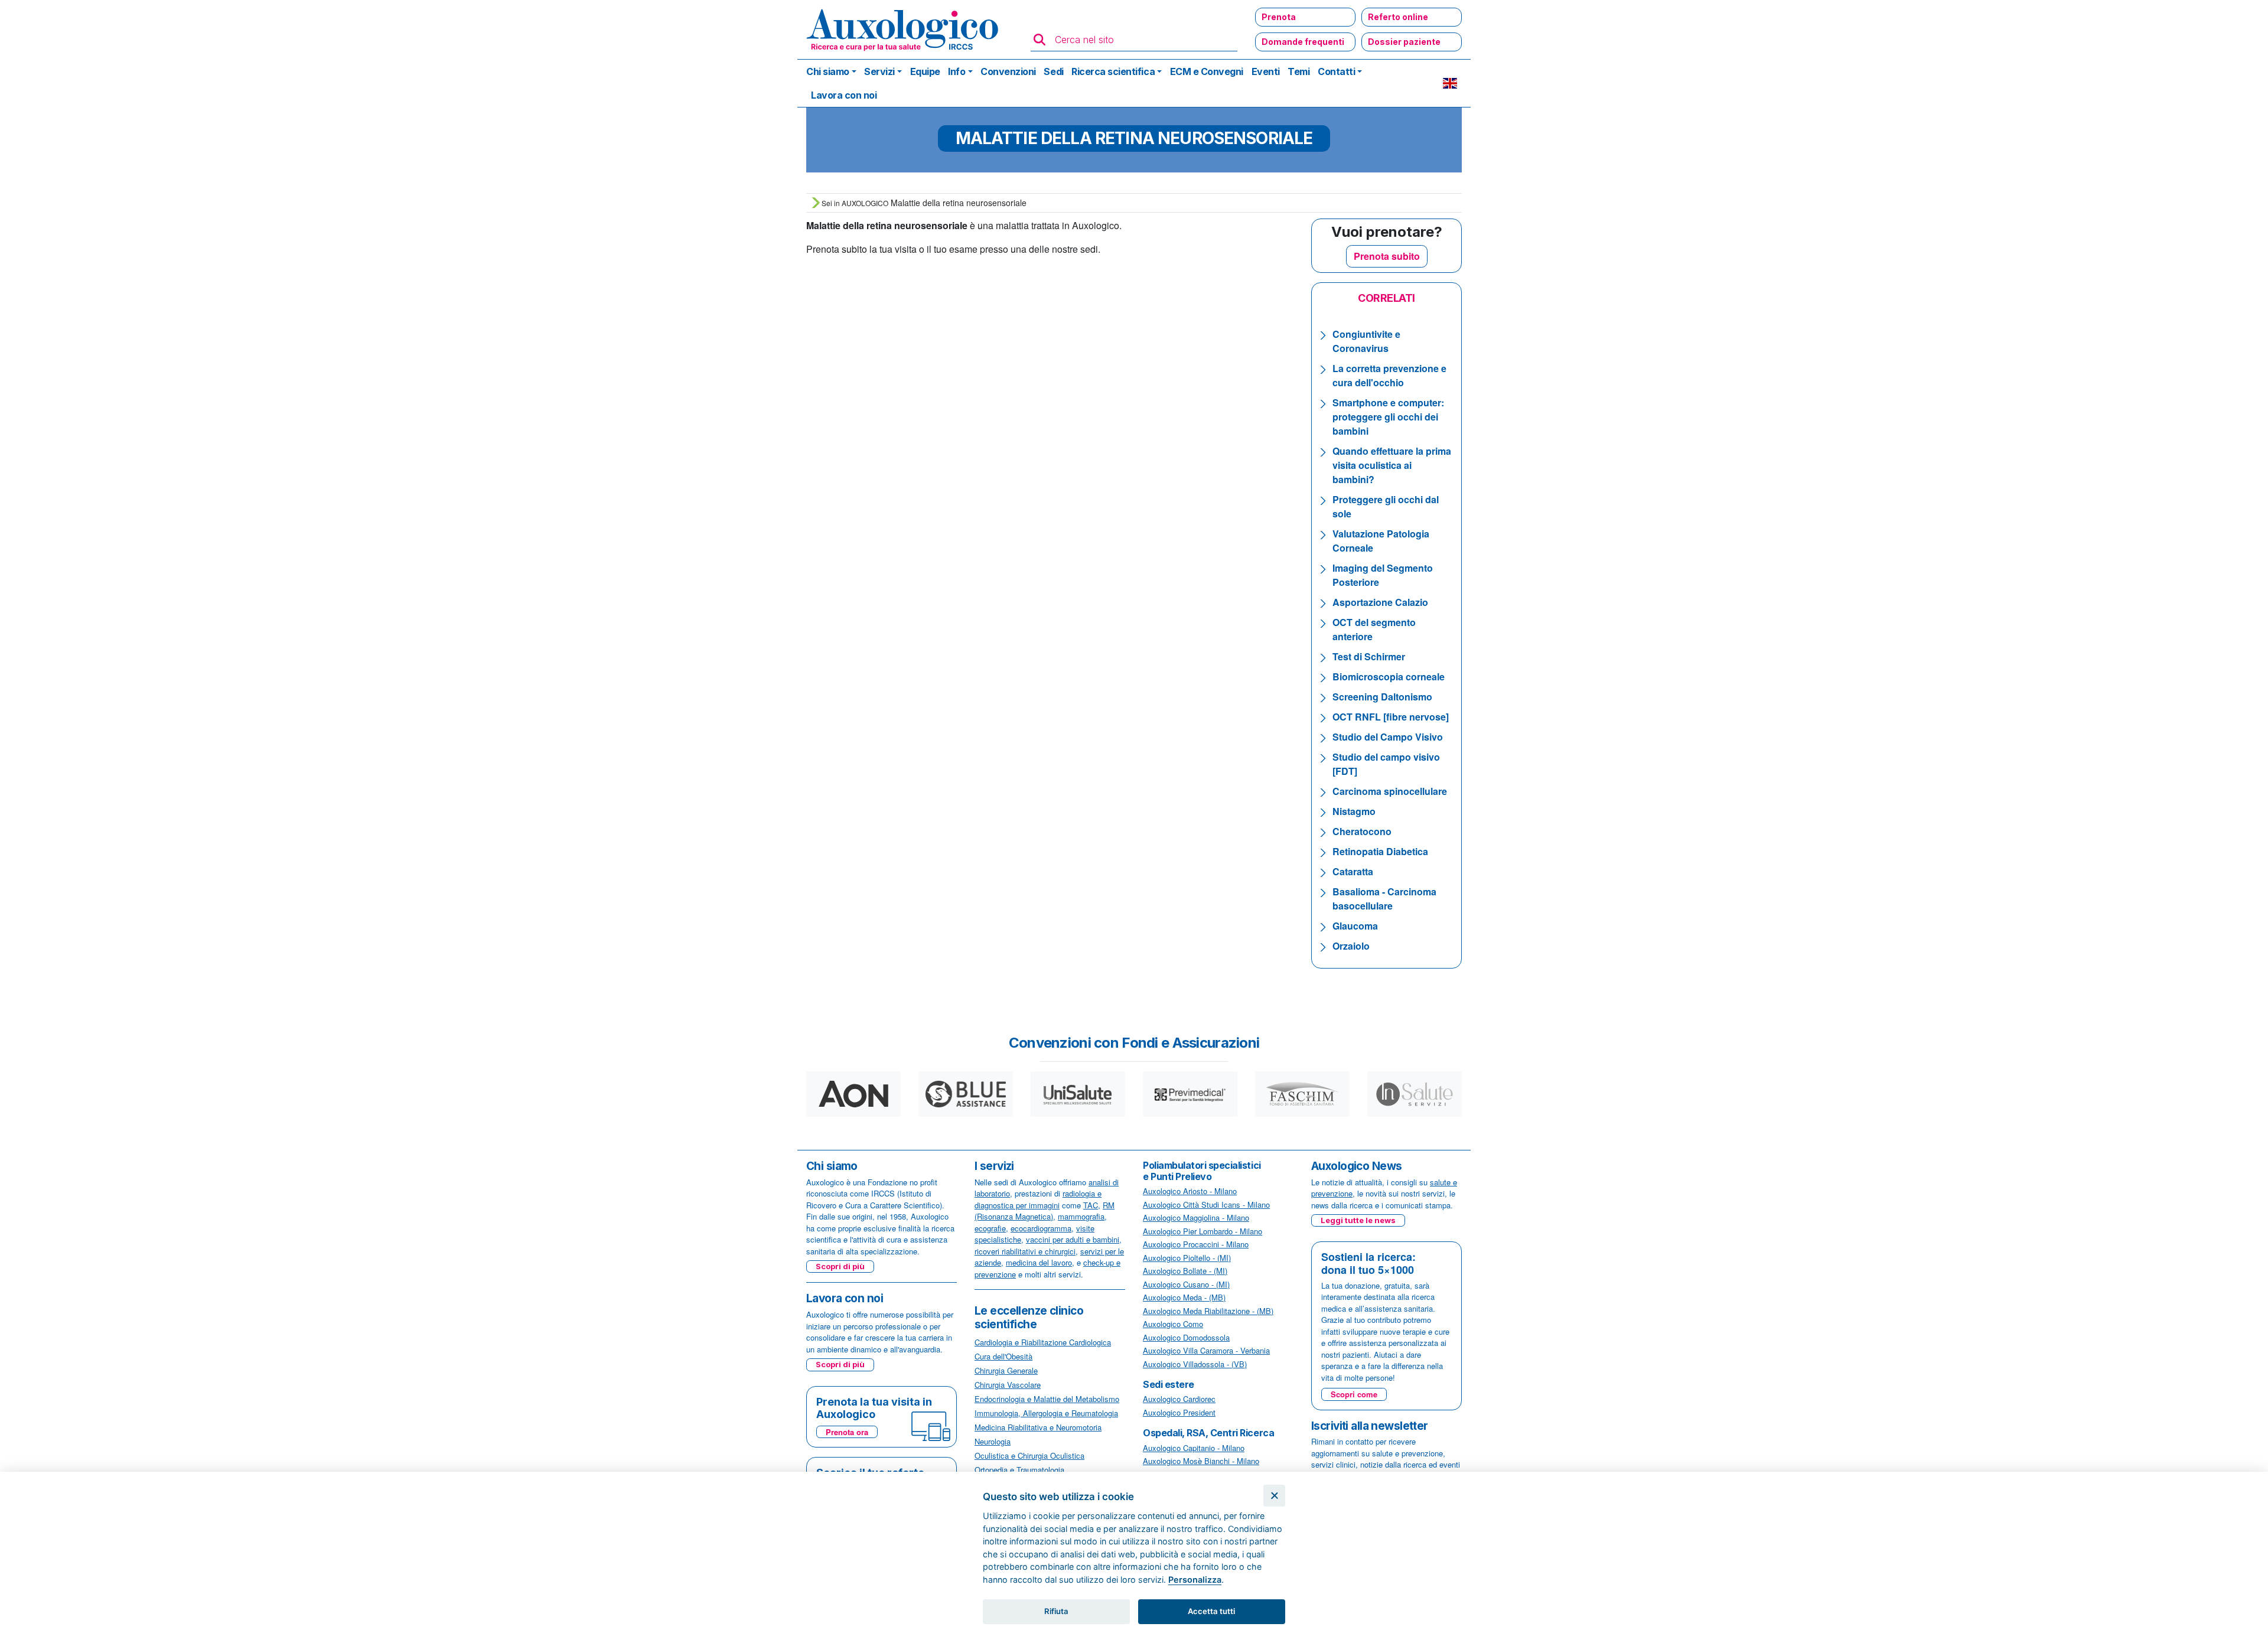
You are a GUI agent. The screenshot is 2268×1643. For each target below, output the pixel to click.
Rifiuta (1056, 1611)
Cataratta (1353, 871)
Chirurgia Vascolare (1008, 1385)
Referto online (1398, 17)
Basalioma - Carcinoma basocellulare (1384, 899)
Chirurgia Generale (1006, 1370)
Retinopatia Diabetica (1380, 851)
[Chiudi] (1274, 1496)
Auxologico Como (1173, 1324)
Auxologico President (1179, 1412)
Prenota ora (847, 1432)
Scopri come (1354, 1394)
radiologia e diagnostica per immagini (1038, 1199)
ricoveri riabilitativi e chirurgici (1025, 1251)
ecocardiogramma (1041, 1228)
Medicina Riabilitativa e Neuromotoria (1038, 1427)
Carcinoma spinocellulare (1390, 791)
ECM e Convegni (1207, 71)
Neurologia (993, 1441)
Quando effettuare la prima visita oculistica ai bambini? (1392, 465)
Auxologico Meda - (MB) (1184, 1297)
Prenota (1279, 17)
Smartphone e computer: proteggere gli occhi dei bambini (1388, 417)
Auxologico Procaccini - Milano (1196, 1244)
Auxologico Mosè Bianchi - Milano (1201, 1461)
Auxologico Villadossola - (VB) (1195, 1364)
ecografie (990, 1228)
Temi (1298, 71)
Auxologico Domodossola (1186, 1337)
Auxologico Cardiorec (1179, 1399)
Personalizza (1195, 1580)
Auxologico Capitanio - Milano (1194, 1448)
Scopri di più (840, 1266)
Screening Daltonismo (1382, 697)
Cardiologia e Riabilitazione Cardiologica (1043, 1342)
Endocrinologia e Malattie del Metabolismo (1047, 1399)
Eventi (1266, 71)
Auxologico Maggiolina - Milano (1196, 1217)
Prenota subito (1387, 256)
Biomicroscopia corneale (1389, 677)
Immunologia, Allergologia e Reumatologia (1046, 1413)
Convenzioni (1008, 71)
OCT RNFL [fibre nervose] (1391, 717)
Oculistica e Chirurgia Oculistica (1029, 1455)
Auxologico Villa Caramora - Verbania (1206, 1350)
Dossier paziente (1404, 42)
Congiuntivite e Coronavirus (1366, 341)
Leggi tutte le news (1358, 1220)
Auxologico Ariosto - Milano (1190, 1191)
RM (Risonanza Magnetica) (1045, 1211)
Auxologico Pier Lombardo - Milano (1203, 1231)
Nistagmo (1354, 811)
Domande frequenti (1303, 42)
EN (1450, 83)
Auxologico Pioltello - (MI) (1187, 1258)
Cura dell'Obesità (1003, 1356)
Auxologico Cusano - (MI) (1186, 1284)
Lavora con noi (844, 95)
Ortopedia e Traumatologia (1019, 1470)
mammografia (1081, 1216)
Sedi (1053, 71)
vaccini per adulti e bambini (1073, 1239)
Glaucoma (1355, 926)
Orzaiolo (1351, 946)
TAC (1091, 1205)
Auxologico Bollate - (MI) (1185, 1271)
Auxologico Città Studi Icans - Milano (1206, 1204)
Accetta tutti (1211, 1611)
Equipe (925, 71)
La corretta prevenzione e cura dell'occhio (1389, 375)
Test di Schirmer (1369, 656)
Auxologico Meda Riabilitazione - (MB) (1208, 1311)
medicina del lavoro (1039, 1262)
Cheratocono (1362, 831)
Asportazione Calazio (1380, 602)
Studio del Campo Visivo (1388, 737)
